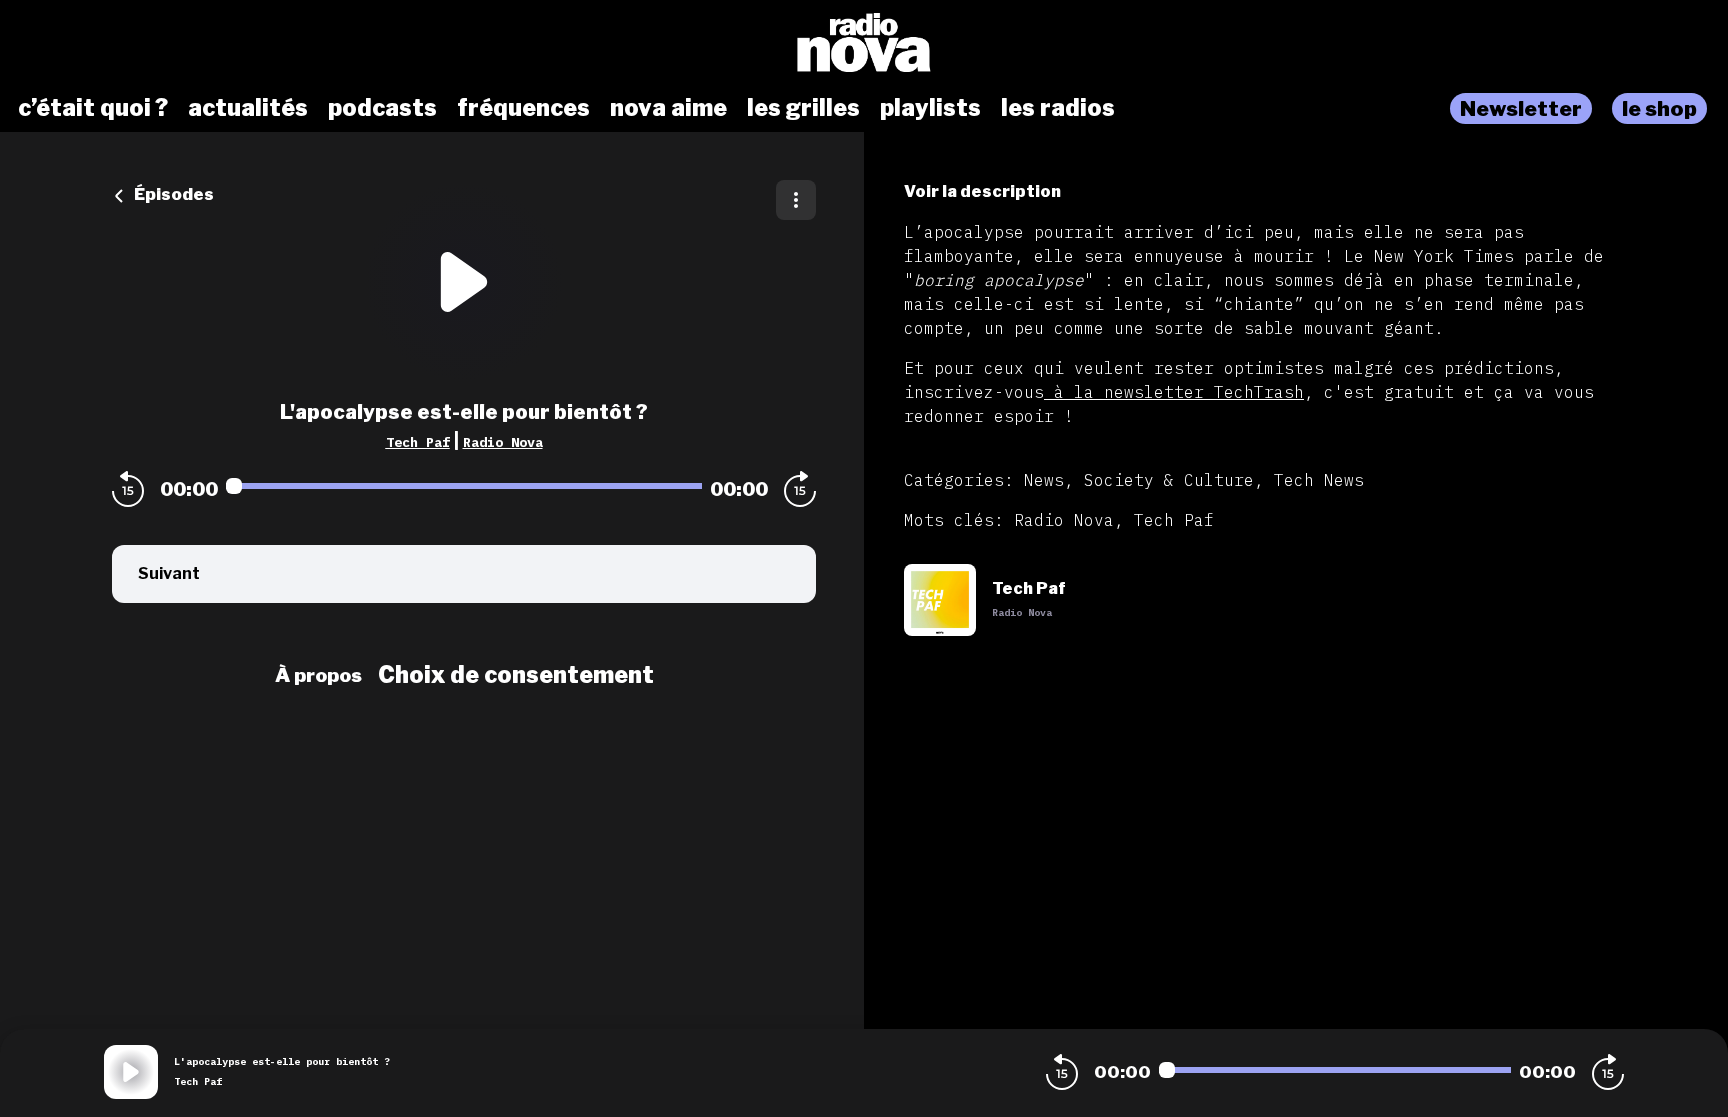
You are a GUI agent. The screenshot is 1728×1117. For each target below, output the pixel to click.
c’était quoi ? (93, 108)
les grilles (803, 108)
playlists (930, 108)
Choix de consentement (516, 675)
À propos (318, 675)
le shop (1659, 108)
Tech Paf (418, 442)
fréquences (523, 108)
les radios (1058, 108)
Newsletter (1521, 108)
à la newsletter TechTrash (1174, 392)
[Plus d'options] (796, 200)
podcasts (382, 108)
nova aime (668, 108)
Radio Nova (503, 442)
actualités (248, 108)
